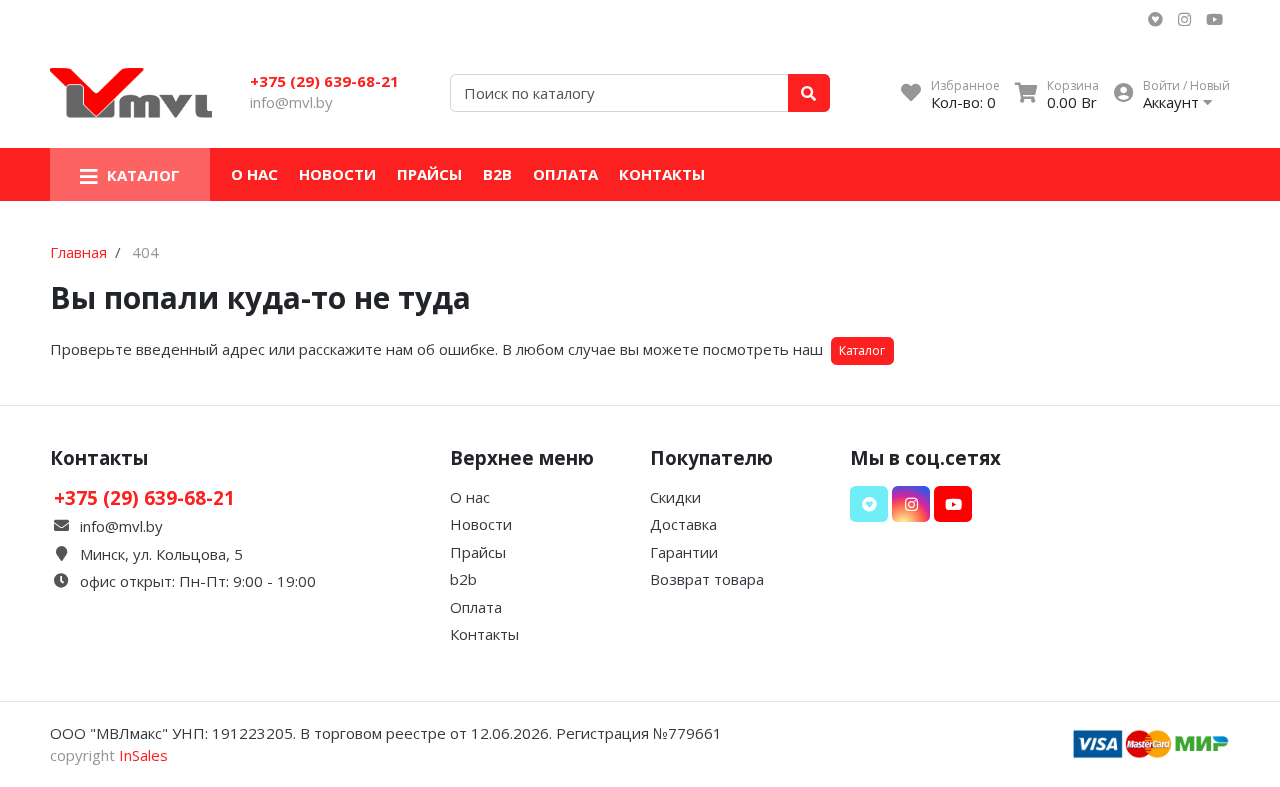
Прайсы (429, 174)
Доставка (683, 524)
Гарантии (684, 552)
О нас (254, 174)
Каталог (862, 350)
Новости (337, 174)
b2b (497, 174)
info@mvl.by (291, 102)
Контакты (662, 174)
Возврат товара (707, 579)
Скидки (675, 497)
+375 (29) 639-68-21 (324, 81)
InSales (143, 755)
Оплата (565, 174)
